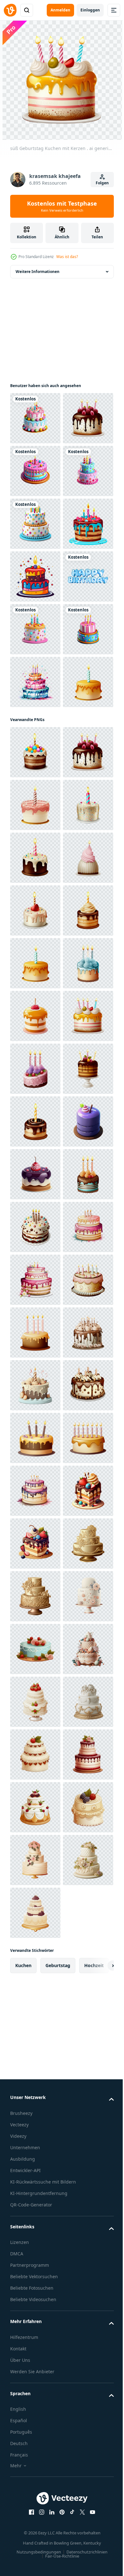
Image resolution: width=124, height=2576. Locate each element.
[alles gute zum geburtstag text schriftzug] (35, 787)
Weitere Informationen (38, 272)
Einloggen (90, 10)
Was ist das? (67, 257)
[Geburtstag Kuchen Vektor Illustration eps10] (35, 682)
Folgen (102, 183)
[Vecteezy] (10, 10)
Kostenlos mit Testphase (62, 206)
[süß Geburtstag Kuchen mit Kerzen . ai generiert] (35, 471)
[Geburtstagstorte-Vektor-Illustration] (35, 735)
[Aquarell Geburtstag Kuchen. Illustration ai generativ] (35, 946)
